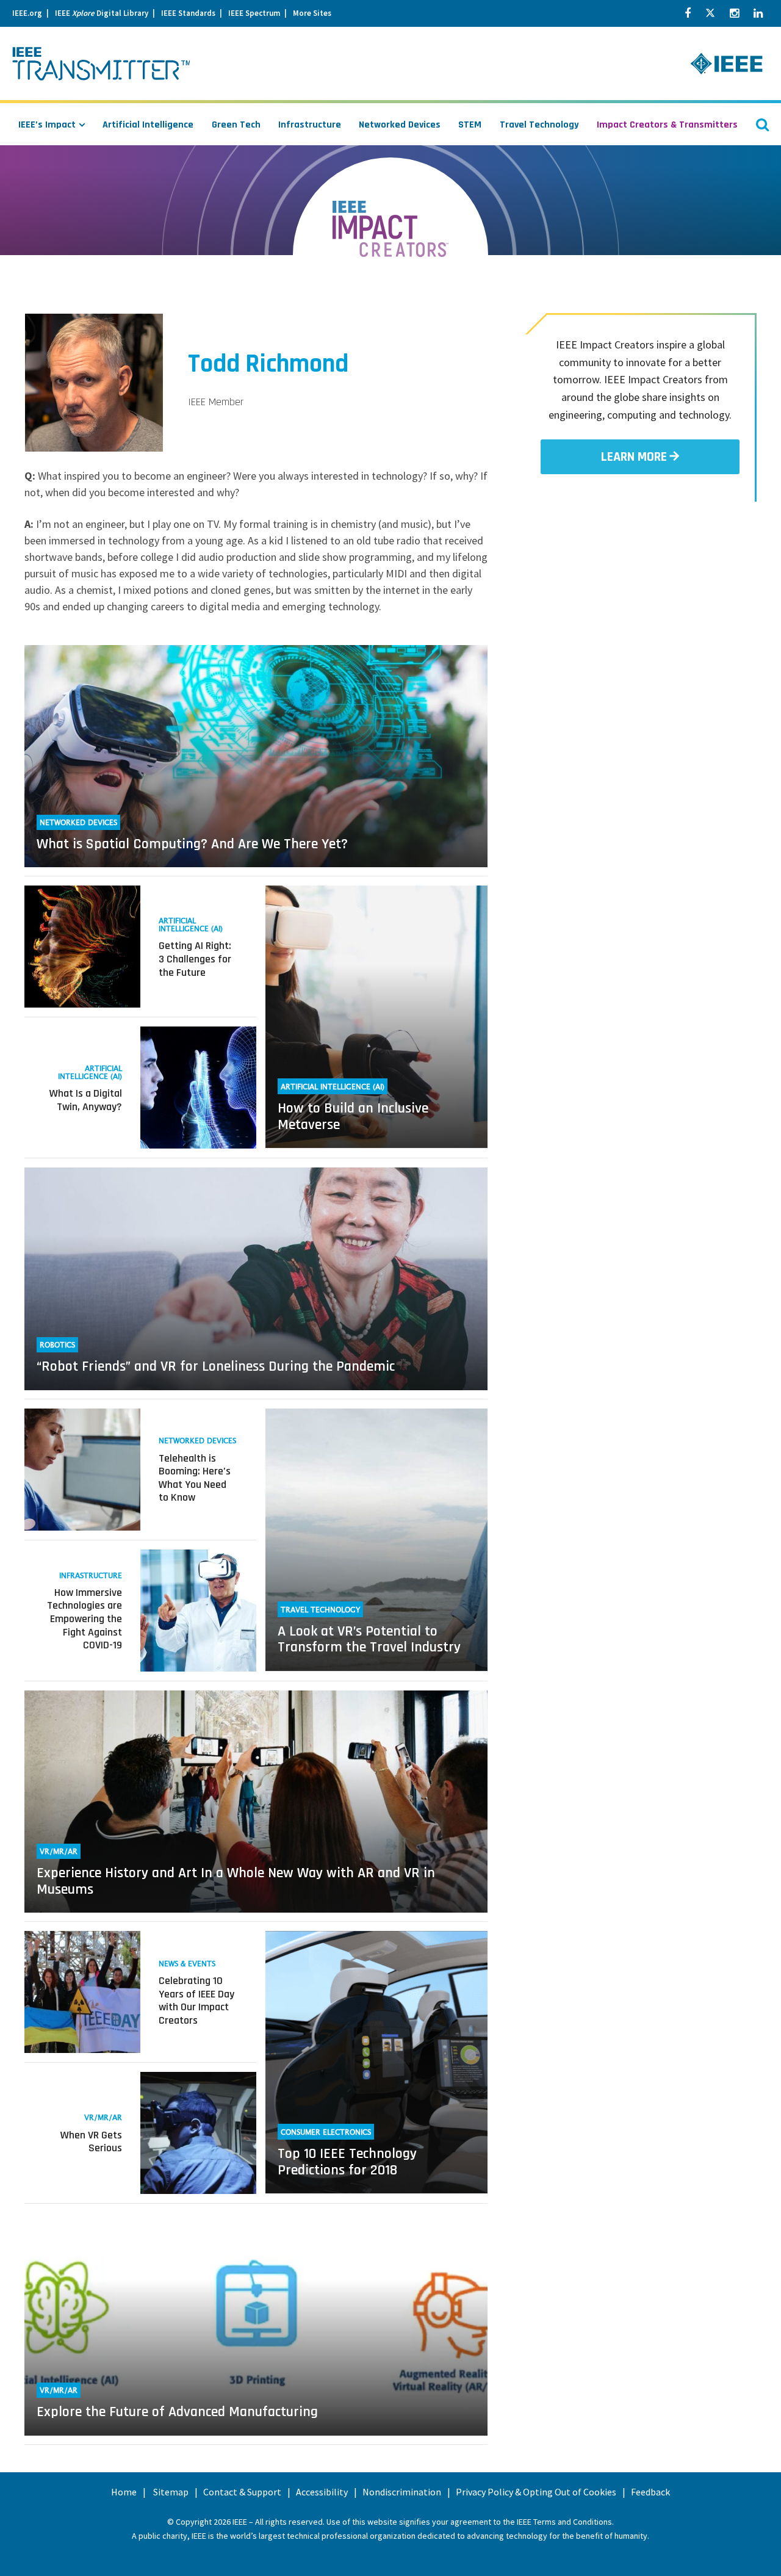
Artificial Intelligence (148, 125)
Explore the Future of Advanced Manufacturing (177, 2412)
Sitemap (171, 2492)
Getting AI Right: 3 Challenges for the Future (195, 959)
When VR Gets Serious (91, 2142)
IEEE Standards (188, 13)
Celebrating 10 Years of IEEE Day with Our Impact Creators (196, 2001)
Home (124, 2492)
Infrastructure (310, 125)
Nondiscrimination (402, 2492)
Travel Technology (539, 125)
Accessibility (322, 2492)
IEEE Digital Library (102, 13)
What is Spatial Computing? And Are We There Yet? (192, 844)
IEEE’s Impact (47, 125)
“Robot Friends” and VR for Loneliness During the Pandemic (216, 1366)
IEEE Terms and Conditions (564, 2522)
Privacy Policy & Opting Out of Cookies (536, 2492)
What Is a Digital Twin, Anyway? (86, 1100)
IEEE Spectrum (254, 13)
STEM (470, 125)
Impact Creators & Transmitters (667, 125)
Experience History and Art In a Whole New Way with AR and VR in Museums (236, 1881)
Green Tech (236, 125)
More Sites (312, 13)
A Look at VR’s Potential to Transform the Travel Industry (369, 1639)
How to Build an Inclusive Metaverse (353, 1116)
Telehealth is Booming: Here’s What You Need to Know (195, 1478)
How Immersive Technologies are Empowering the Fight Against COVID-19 (85, 1619)
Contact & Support (242, 2492)
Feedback (650, 2492)
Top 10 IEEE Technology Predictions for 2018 (347, 2162)
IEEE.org (27, 13)
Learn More (634, 457)
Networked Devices (400, 125)
